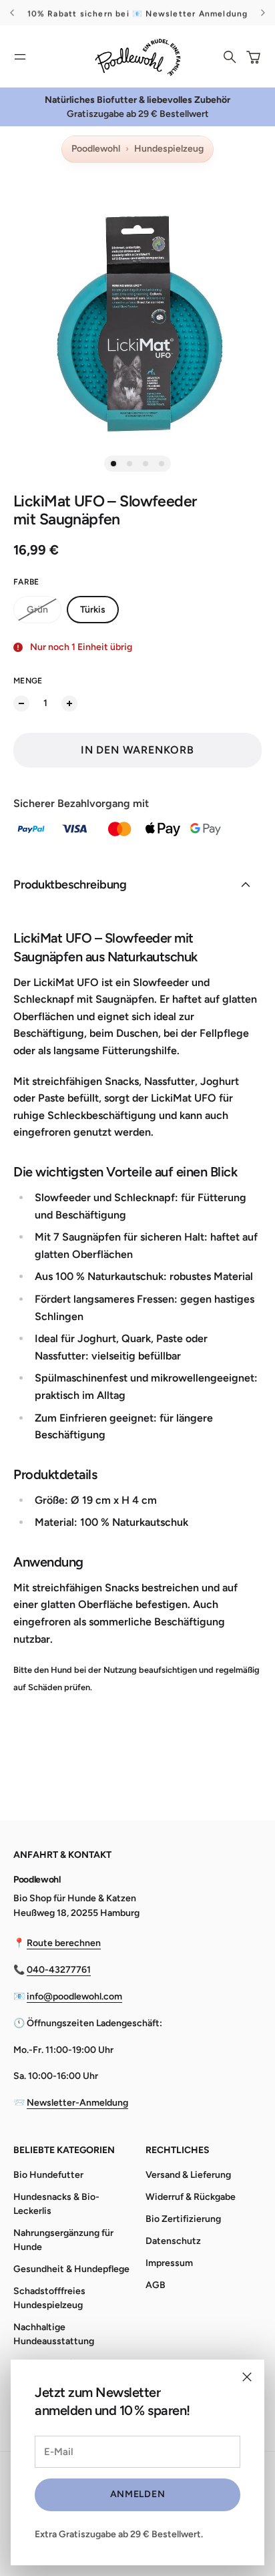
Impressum (169, 2263)
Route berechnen (64, 1943)
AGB (156, 2285)
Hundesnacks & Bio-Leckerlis (56, 2204)
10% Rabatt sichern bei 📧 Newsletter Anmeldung (138, 13)
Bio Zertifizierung (183, 2219)
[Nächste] (263, 13)
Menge (28, 681)
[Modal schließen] (247, 2377)
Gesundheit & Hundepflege (71, 2269)
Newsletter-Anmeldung (77, 2103)
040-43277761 (59, 1970)
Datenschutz (173, 2241)
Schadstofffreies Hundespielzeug (49, 2298)
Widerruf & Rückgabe (191, 2197)
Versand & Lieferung (188, 2175)
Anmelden (138, 2494)
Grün (37, 610)
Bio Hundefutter (48, 2175)
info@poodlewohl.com (74, 1996)
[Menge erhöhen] (69, 703)
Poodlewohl (96, 149)
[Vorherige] (14, 13)
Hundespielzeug (169, 149)
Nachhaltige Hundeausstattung (54, 2334)
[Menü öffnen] (20, 57)
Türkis (93, 610)
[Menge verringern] (21, 703)
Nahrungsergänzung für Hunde (63, 2240)
